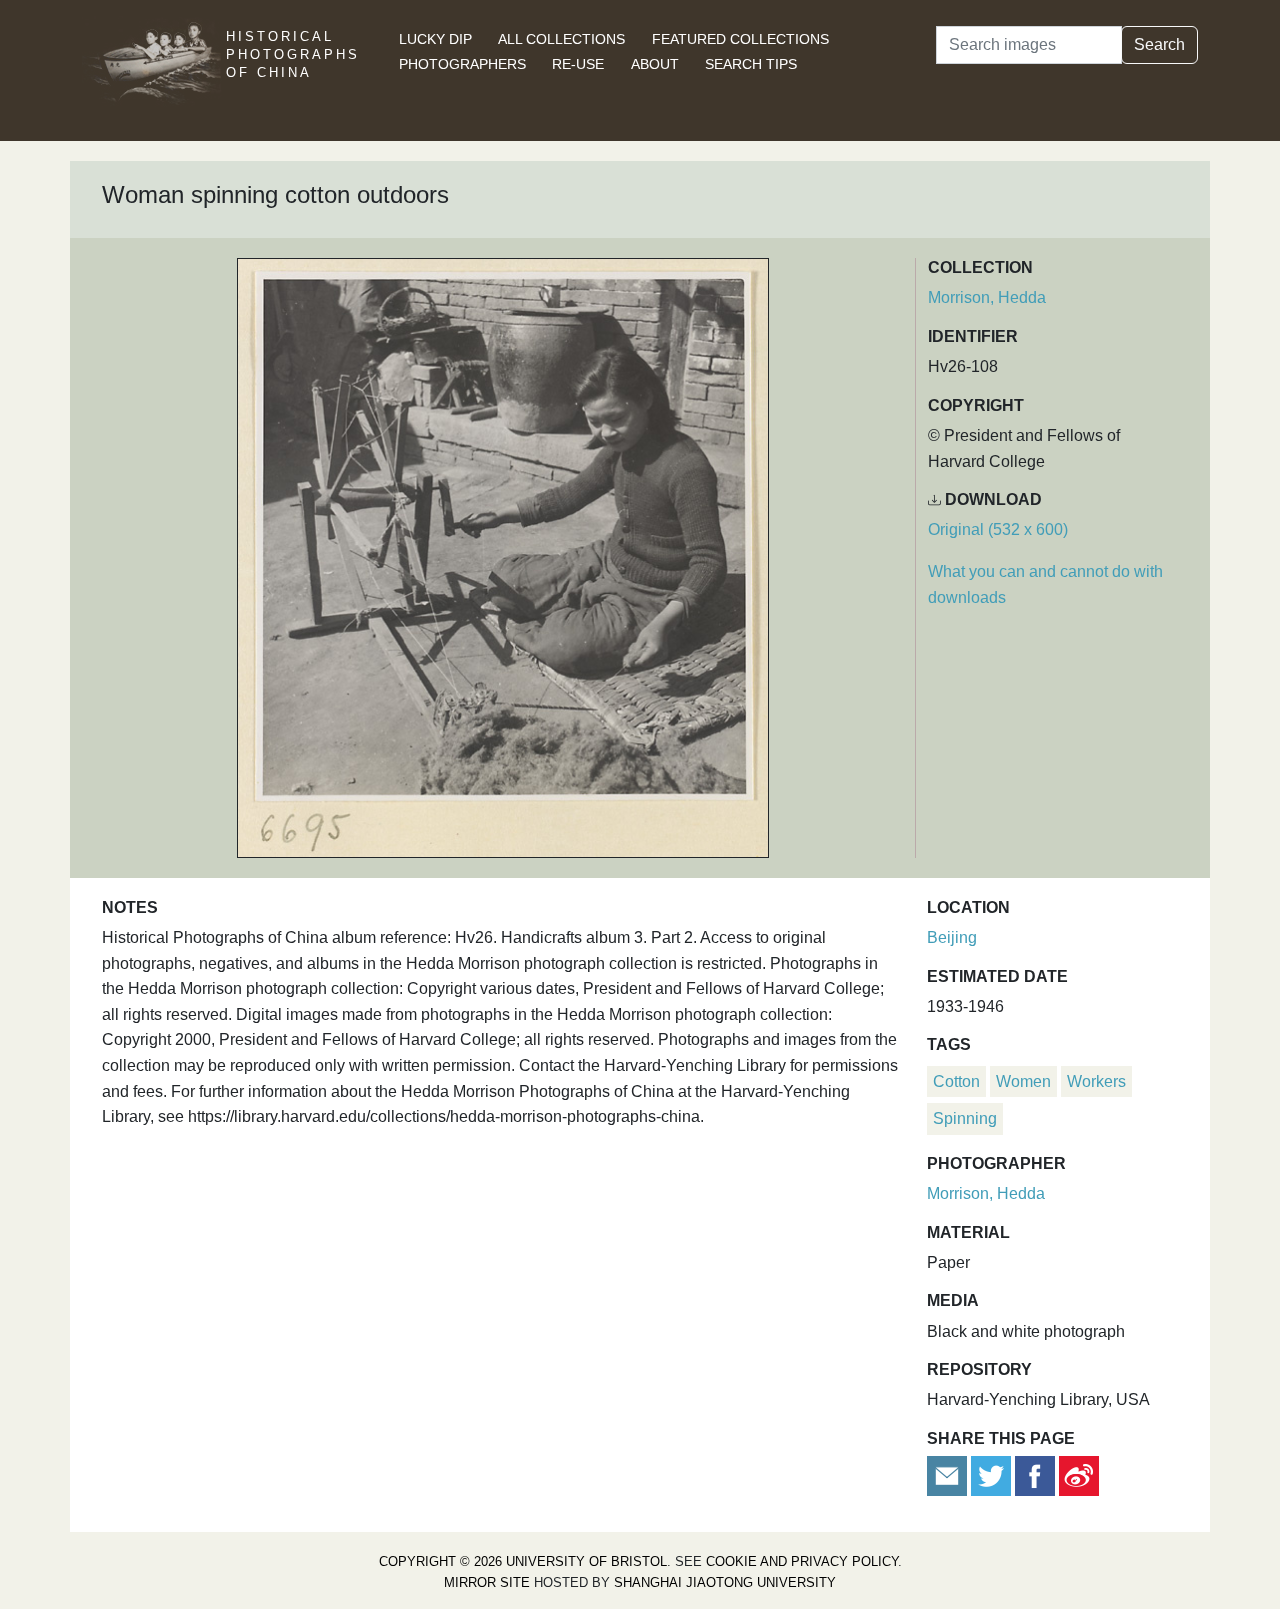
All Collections (561, 39)
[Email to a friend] (949, 1474)
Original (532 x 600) (998, 529)
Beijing (952, 937)
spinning (965, 1118)
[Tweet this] (993, 1474)
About (655, 64)
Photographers (462, 64)
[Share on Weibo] (1079, 1474)
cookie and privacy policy (802, 1561)
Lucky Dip (435, 39)
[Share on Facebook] (1035, 1474)
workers (1096, 1081)
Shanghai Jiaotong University (725, 1582)
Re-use (578, 64)
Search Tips (751, 64)
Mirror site (487, 1582)
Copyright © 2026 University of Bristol (523, 1561)
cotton (956, 1081)
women (1023, 1081)
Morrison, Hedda (987, 297)
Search (1159, 44)
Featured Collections (740, 39)
